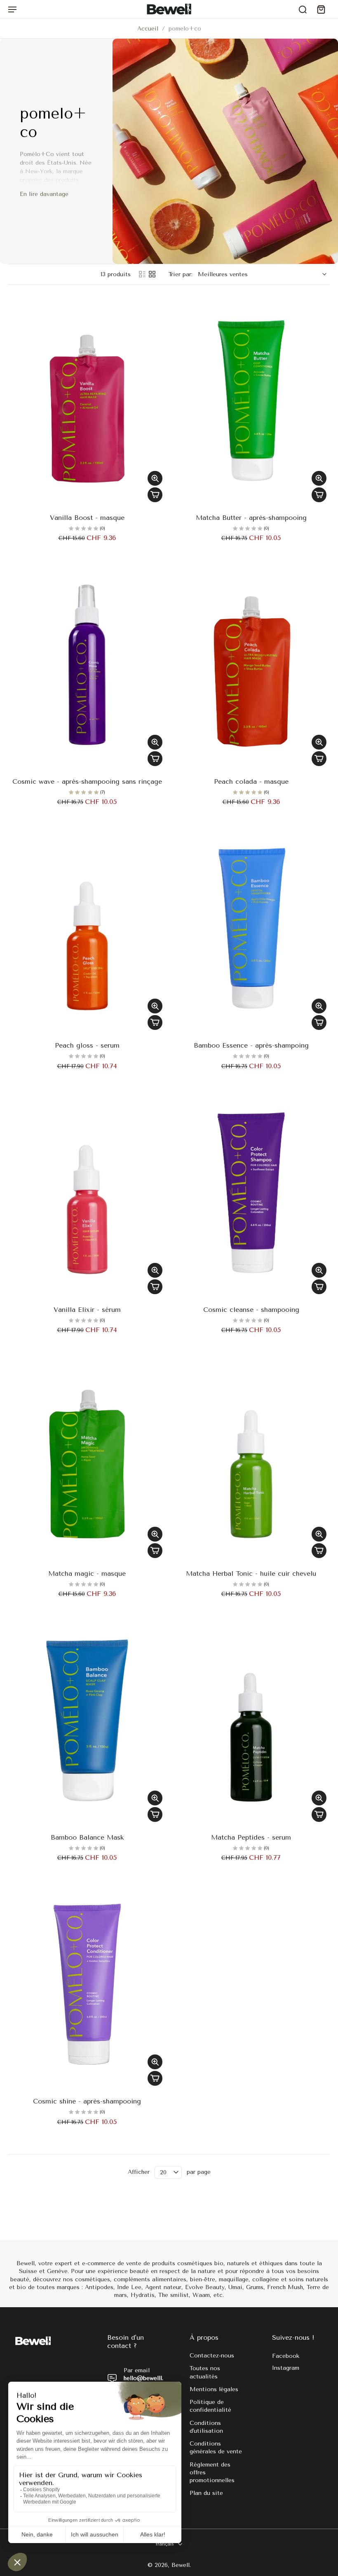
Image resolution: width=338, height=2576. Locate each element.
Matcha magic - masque (87, 1573)
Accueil (148, 29)
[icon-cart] (321, 9)
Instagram (286, 2368)
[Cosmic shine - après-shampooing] (87, 1984)
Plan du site (206, 2493)
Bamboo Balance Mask (87, 1837)
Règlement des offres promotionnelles (212, 2473)
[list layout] (142, 274)
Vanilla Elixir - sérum (87, 1310)
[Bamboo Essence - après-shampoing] (251, 929)
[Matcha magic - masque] (87, 1457)
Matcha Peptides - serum (251, 1837)
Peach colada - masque (251, 781)
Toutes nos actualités (205, 2373)
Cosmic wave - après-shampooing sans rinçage (87, 781)
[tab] (14, 501)
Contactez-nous (212, 2356)
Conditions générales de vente (216, 2448)
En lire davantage (44, 194)
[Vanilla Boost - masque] (87, 401)
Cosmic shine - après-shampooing (87, 2101)
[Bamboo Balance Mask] (87, 1721)
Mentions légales (214, 2389)
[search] (303, 9)
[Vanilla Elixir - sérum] (87, 1193)
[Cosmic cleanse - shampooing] (251, 1193)
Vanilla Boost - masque (87, 518)
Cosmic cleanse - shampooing (251, 1310)
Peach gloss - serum (87, 1045)
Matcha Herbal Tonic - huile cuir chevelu (251, 1573)
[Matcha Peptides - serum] (251, 1721)
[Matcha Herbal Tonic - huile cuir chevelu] (251, 1457)
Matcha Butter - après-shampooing (251, 518)
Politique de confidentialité (210, 2406)
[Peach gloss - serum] (87, 929)
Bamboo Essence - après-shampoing (251, 1045)
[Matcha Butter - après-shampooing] (251, 401)
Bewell (181, 2566)
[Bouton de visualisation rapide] (155, 478)
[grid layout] (152, 274)
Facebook (286, 2356)
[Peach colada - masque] (251, 665)
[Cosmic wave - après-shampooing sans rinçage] (87, 665)
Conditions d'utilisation (206, 2427)
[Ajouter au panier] (155, 495)
